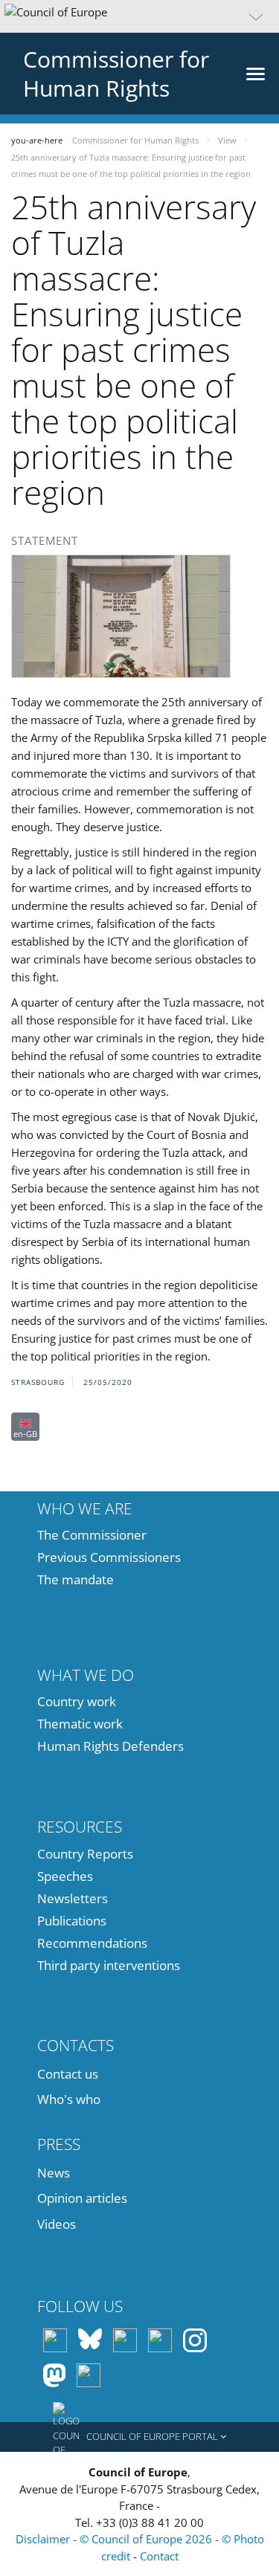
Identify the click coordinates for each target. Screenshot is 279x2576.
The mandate (76, 1579)
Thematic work (80, 1724)
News (54, 2173)
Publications (72, 1921)
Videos (57, 2224)
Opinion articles (82, 2198)
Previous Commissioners (109, 1557)
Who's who (69, 2099)
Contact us (68, 2074)
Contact (159, 2556)
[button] (139, 16)
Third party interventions (109, 1965)
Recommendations (92, 1943)
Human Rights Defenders (110, 1746)
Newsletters (73, 1898)
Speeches (65, 1876)
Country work (77, 1701)
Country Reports (85, 1854)
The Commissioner (92, 1535)
